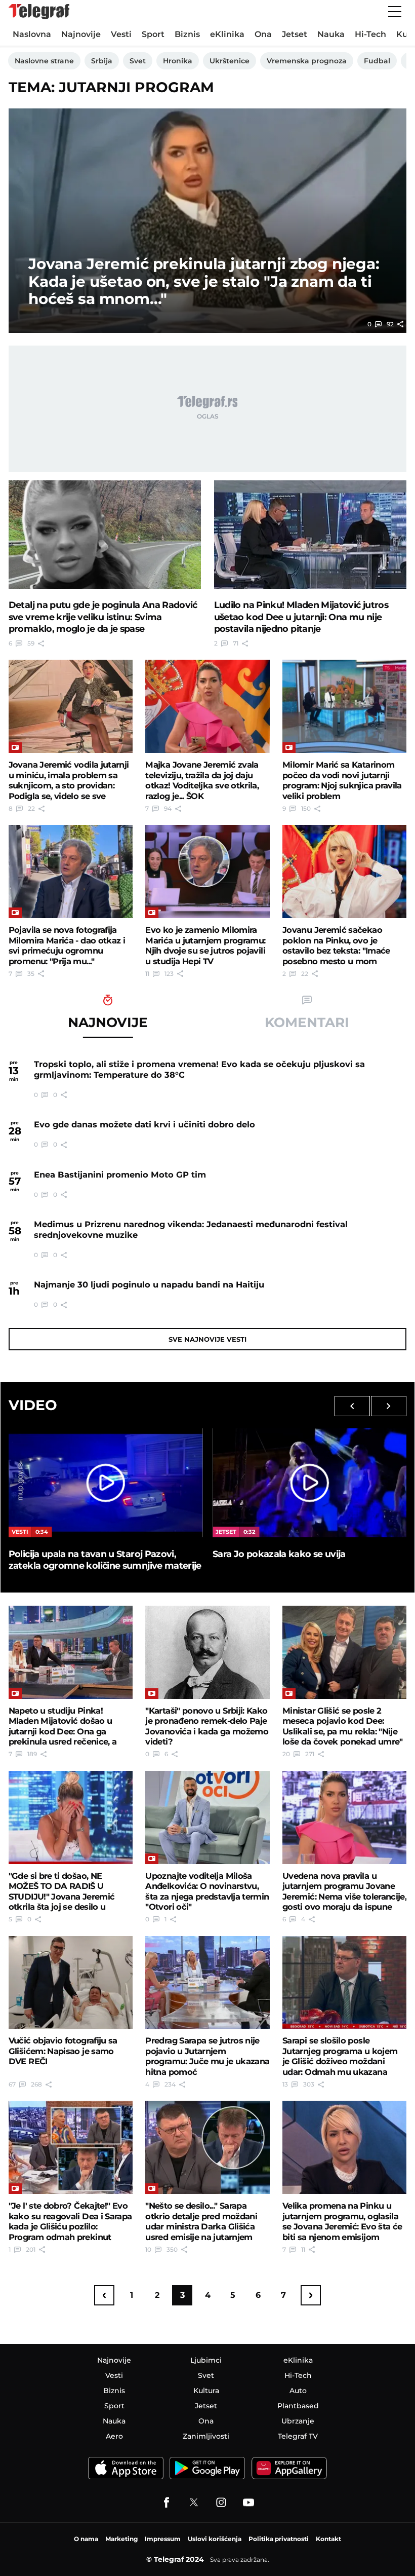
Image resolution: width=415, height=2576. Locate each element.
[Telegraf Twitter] (194, 2503)
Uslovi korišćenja (215, 2539)
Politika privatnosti (279, 2539)
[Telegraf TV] (248, 2503)
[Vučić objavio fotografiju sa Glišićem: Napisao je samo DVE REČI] (71, 1983)
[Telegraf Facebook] (167, 2503)
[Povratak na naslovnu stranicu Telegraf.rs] (39, 12)
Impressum (163, 2539)
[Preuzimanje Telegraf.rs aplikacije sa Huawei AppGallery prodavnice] (289, 2468)
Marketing (121, 2539)
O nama (86, 2539)
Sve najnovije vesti (207, 1339)
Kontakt (328, 2539)
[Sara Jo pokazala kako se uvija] (309, 1483)
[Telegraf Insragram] (221, 2503)
